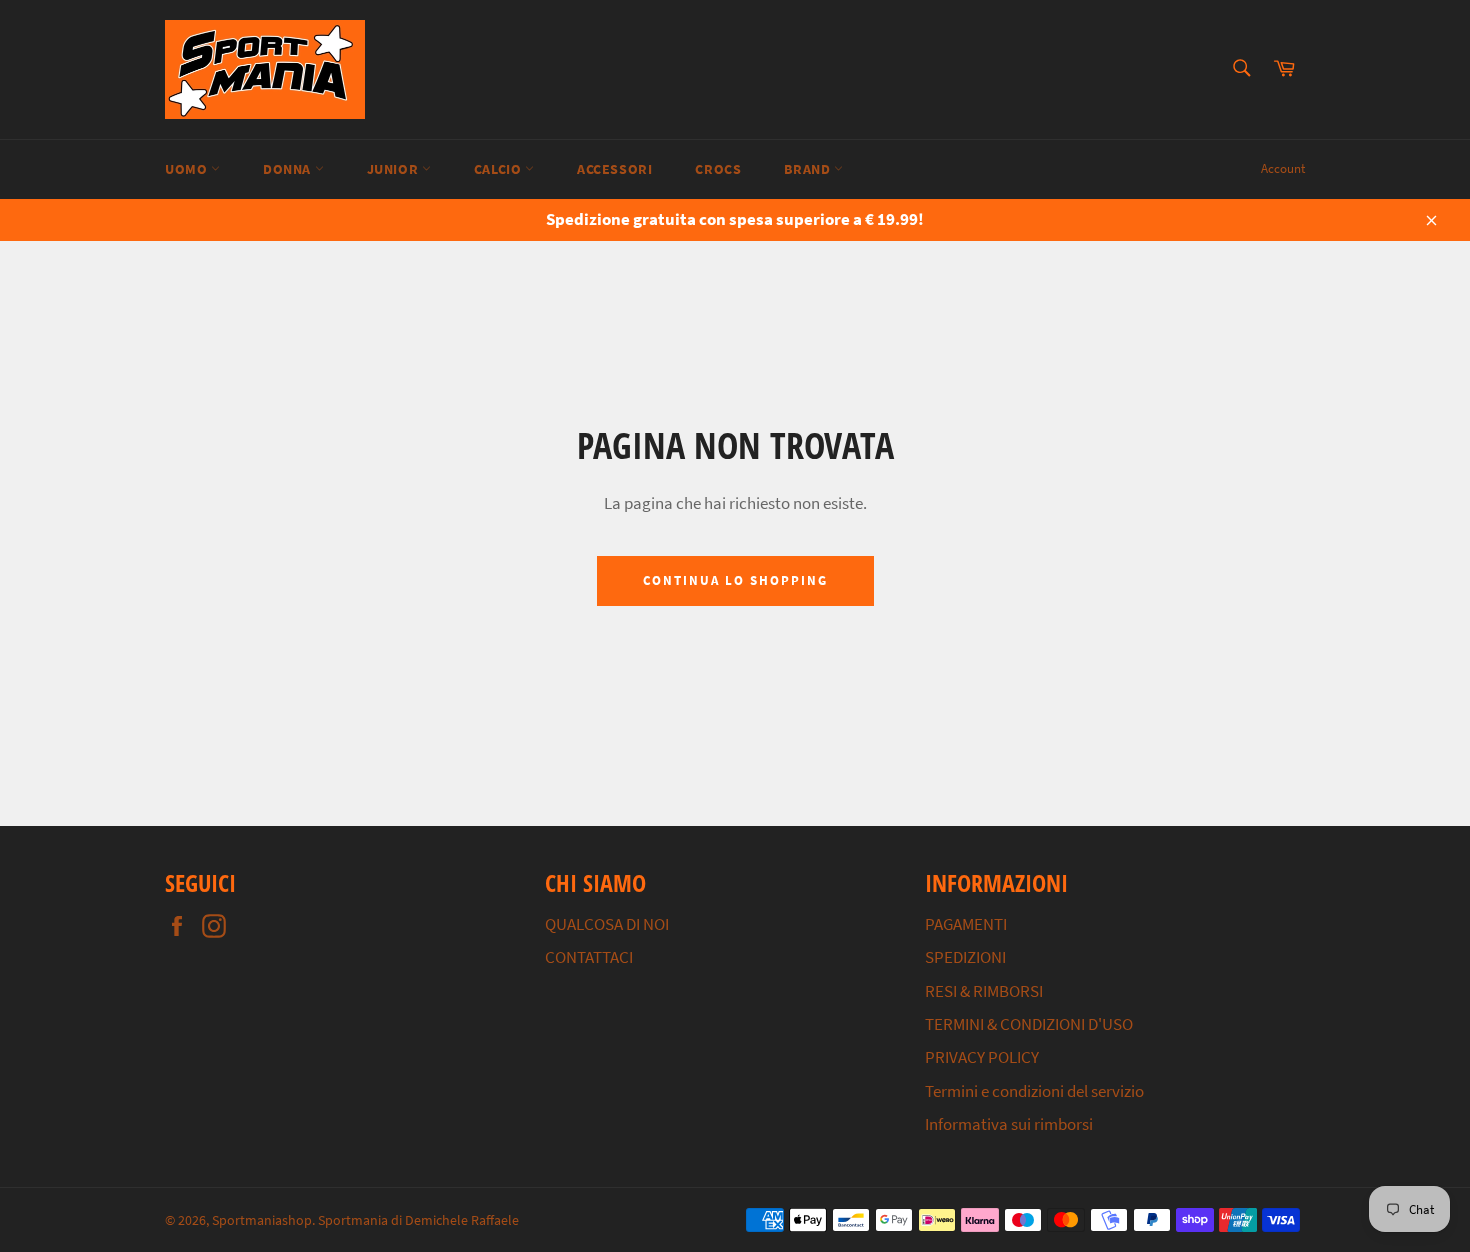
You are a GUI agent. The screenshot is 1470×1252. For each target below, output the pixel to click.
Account (1283, 168)
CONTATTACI (589, 957)
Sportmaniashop (262, 1220)
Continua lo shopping (735, 580)
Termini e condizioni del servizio (1034, 1091)
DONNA (289, 169)
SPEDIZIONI (965, 957)
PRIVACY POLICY (982, 1057)
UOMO (188, 169)
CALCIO (499, 169)
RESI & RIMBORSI (984, 991)
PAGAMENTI (966, 924)
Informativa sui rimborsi (1009, 1124)
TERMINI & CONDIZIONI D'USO (1029, 1024)
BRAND (809, 169)
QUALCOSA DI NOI (607, 924)
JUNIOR (394, 169)
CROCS (718, 169)
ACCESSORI (614, 169)
